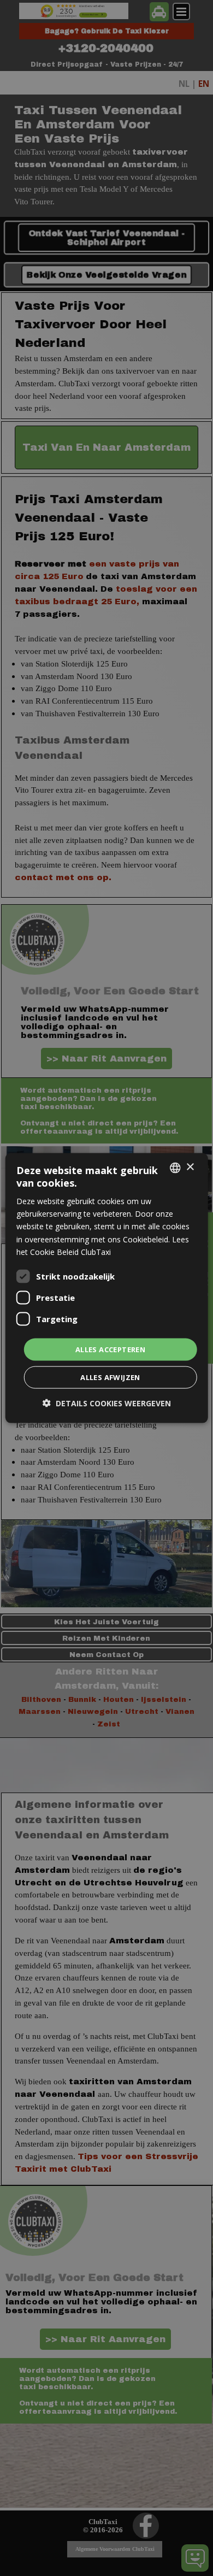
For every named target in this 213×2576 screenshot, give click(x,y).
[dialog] (107, 1288)
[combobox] (175, 1168)
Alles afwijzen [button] (110, 1377)
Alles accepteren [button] (110, 1349)
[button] (107, 1403)
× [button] (190, 1167)
